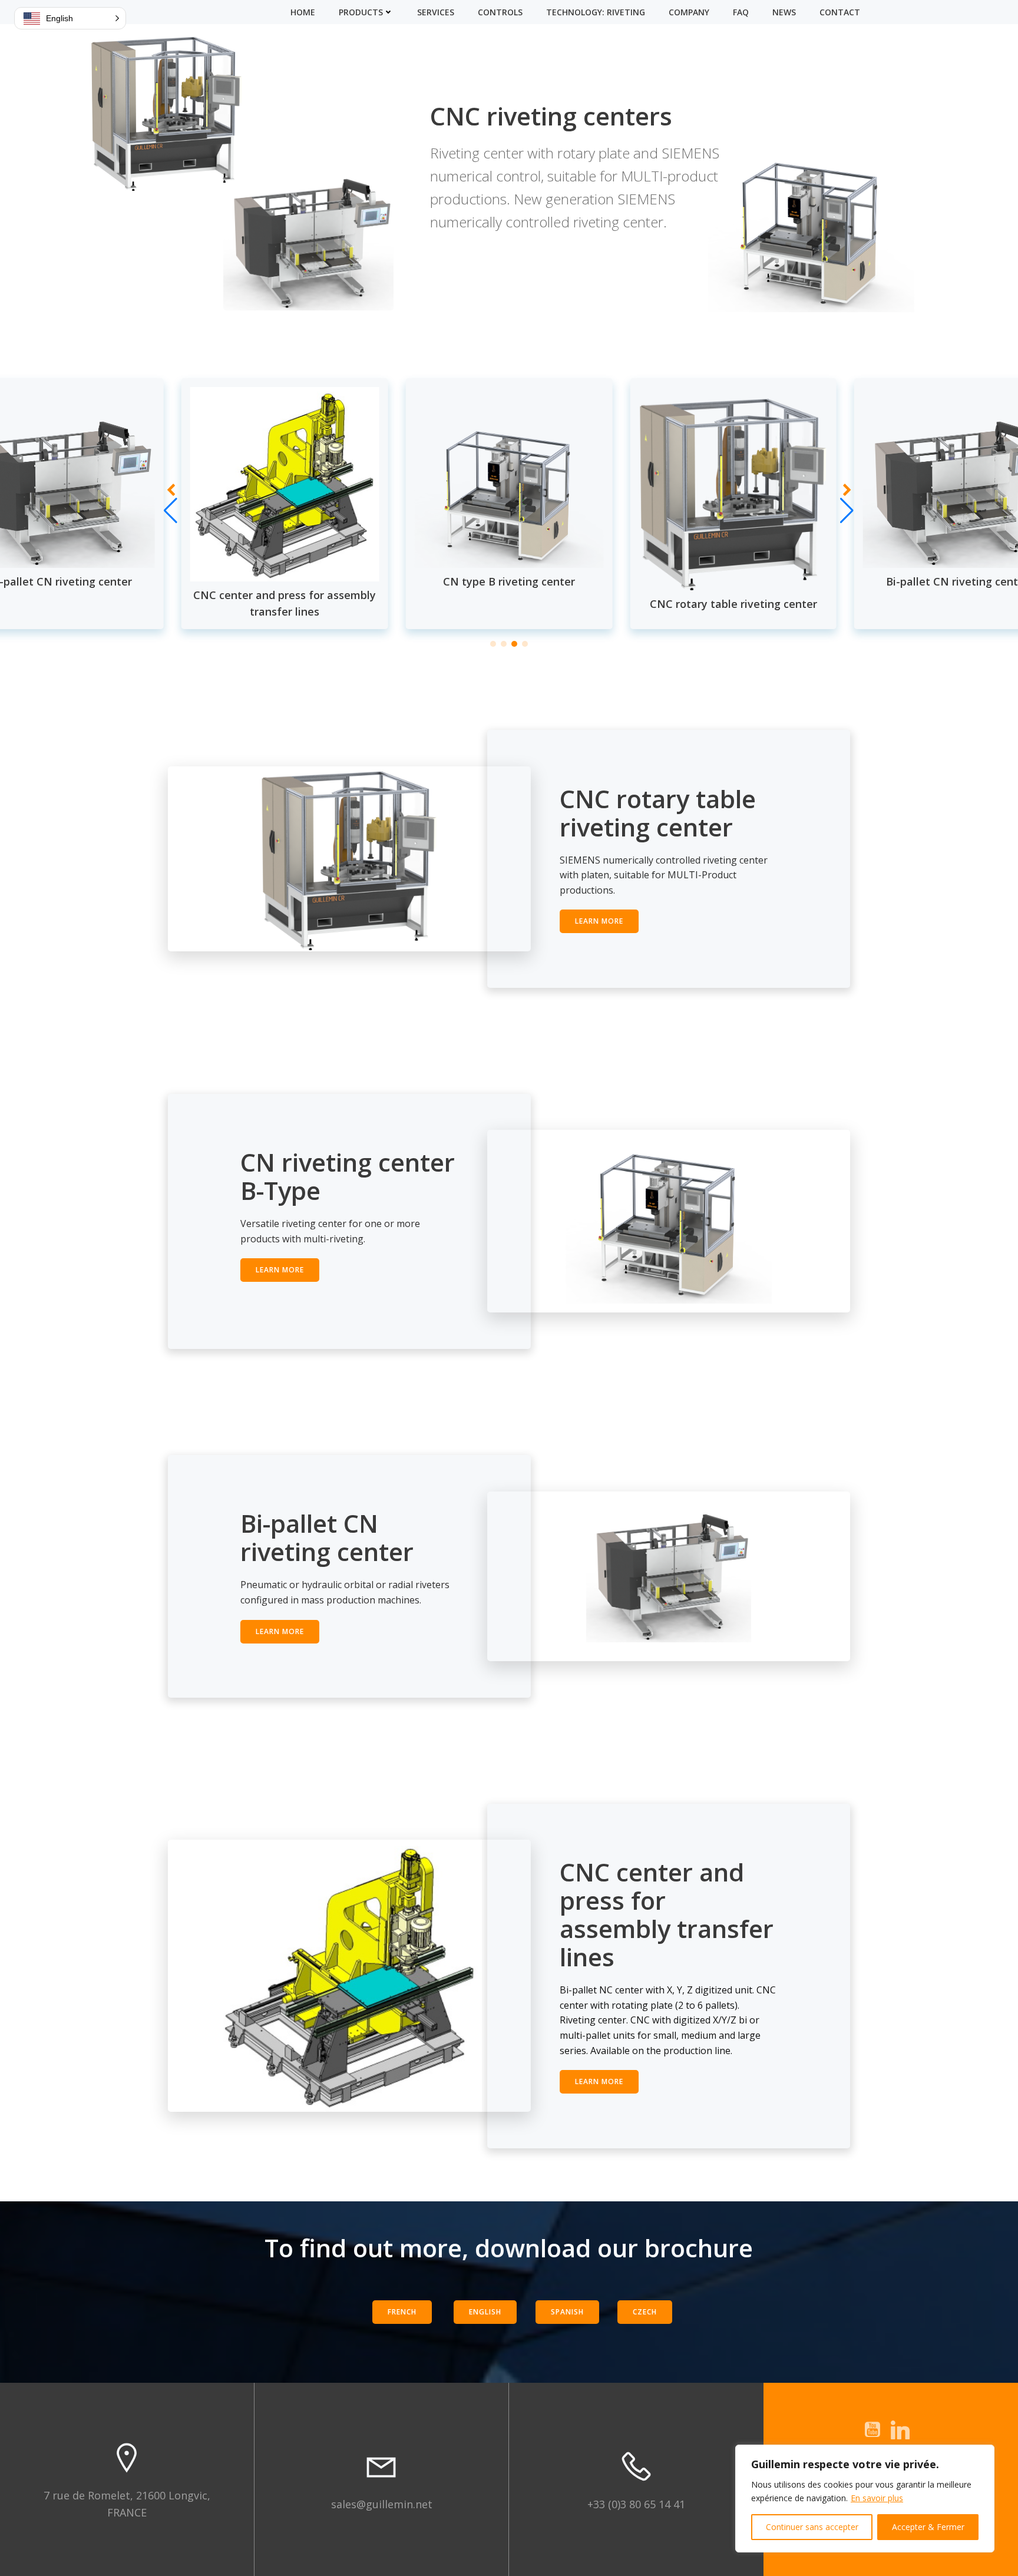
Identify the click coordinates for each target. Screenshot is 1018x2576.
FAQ (741, 12)
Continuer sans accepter (812, 2527)
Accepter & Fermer (928, 2527)
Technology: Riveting (596, 12)
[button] (493, 644)
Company (689, 12)
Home (303, 12)
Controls (500, 12)
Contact (840, 12)
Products (361, 12)
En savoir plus (877, 2498)
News (784, 12)
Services (436, 12)
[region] (865, 2499)
